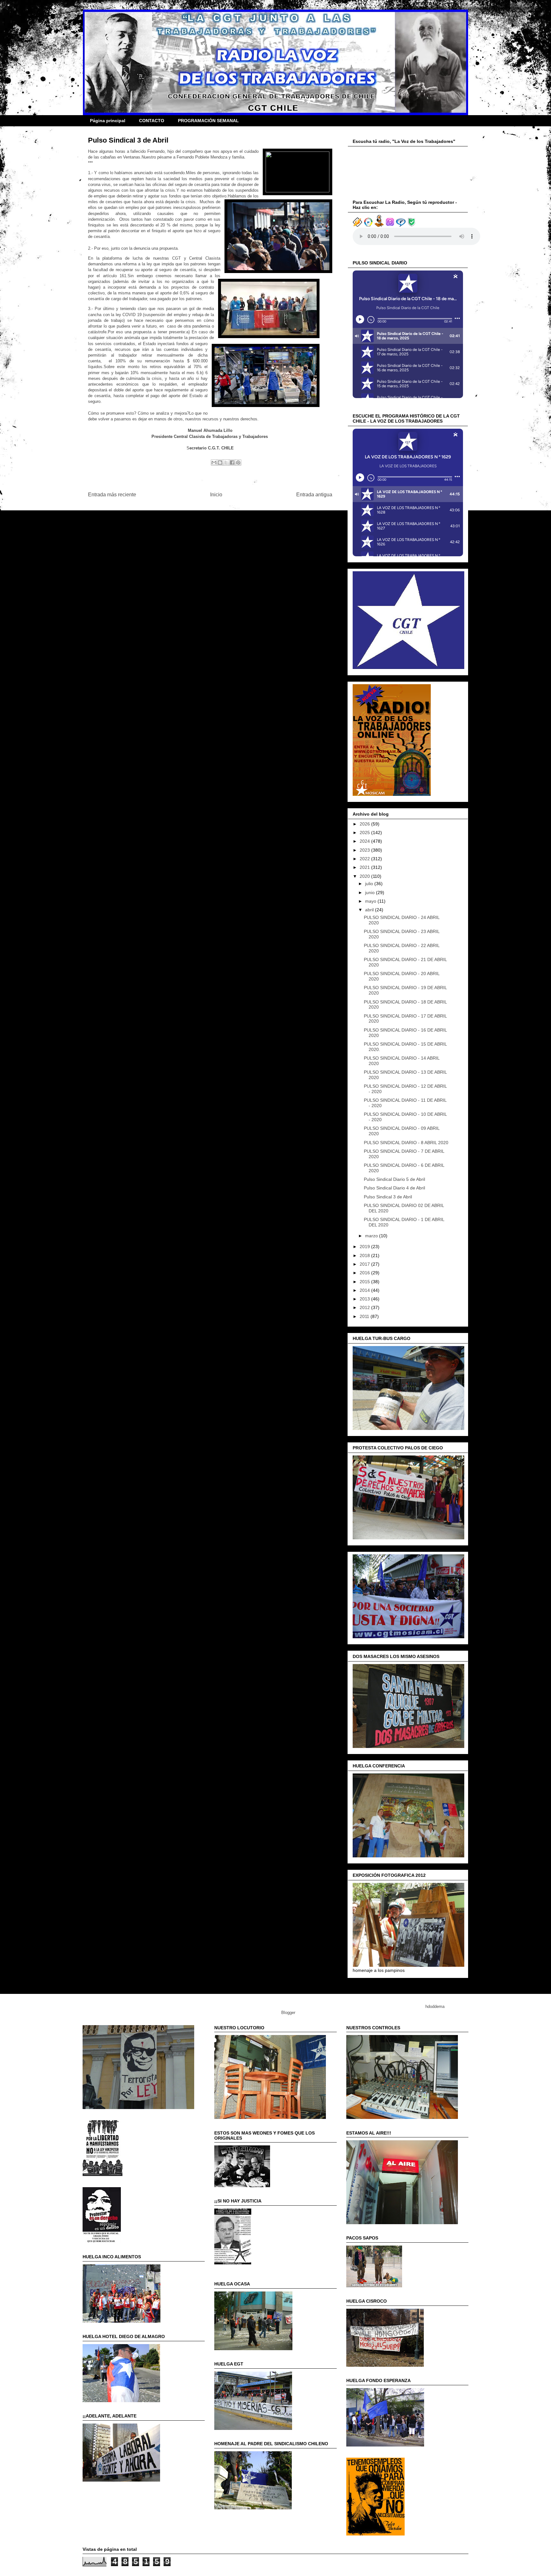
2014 (365, 1290)
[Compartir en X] (226, 463)
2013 (365, 1299)
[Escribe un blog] (220, 463)
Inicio (216, 495)
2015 (365, 1282)
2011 (365, 1316)
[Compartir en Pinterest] (238, 463)
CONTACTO (152, 121)
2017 (365, 1264)
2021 (365, 867)
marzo (372, 1236)
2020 (365, 876)
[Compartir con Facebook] (232, 463)
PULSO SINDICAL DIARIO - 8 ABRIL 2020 (406, 1143)
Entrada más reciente (112, 495)
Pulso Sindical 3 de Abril (388, 1197)
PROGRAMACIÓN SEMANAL (208, 121)
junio (371, 892)
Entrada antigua (314, 495)
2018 (365, 1255)
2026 (365, 824)
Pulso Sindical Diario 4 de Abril (394, 1188)
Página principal (108, 121)
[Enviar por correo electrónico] (214, 463)
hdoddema (435, 2006)
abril (370, 910)
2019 (365, 1247)
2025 (365, 833)
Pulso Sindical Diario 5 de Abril (394, 1179)
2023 (365, 850)
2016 (365, 1273)
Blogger (288, 2013)
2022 (365, 859)
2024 (365, 841)
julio (370, 884)
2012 (365, 1307)
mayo (371, 901)
